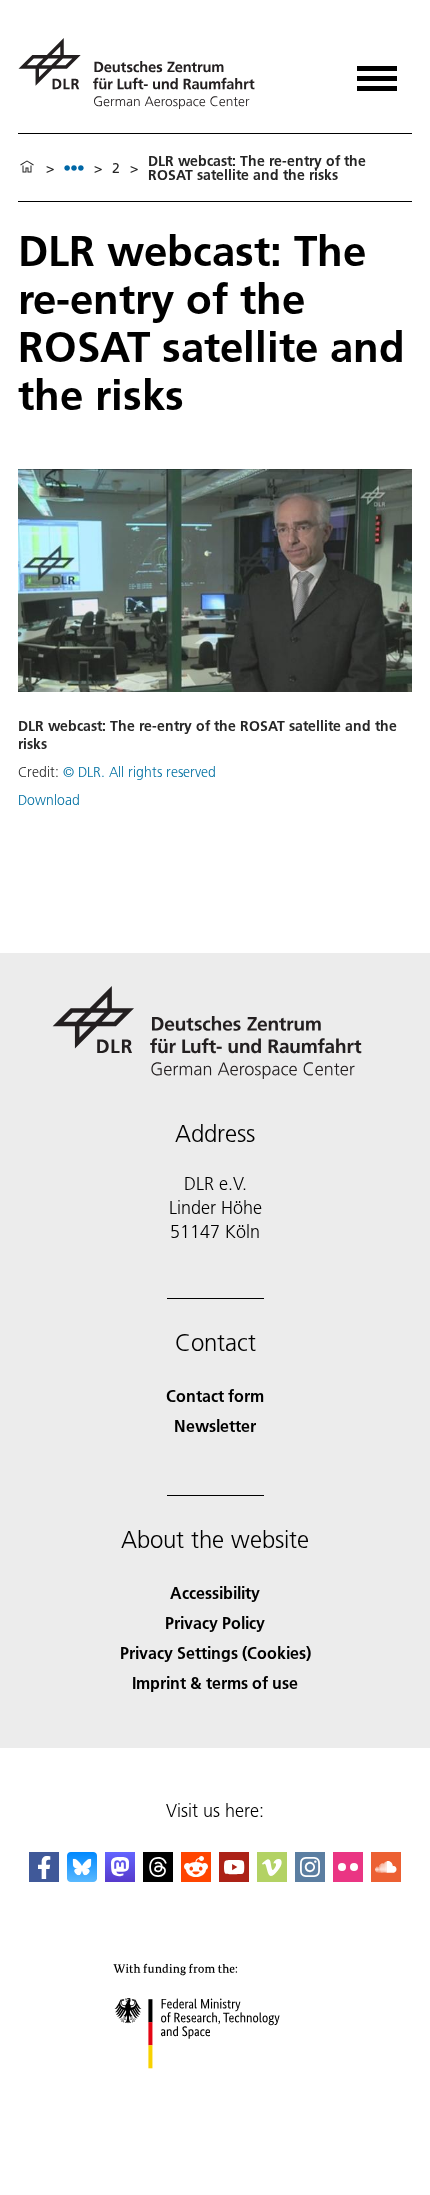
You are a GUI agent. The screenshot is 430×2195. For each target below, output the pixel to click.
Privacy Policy (215, 1622)
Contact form (215, 1395)
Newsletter (215, 1425)
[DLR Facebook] (44, 1875)
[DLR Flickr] (348, 1875)
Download (49, 800)
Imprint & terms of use (215, 1682)
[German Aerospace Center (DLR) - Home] (144, 73)
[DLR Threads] (158, 1875)
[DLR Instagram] (310, 1875)
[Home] (27, 168)
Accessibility (215, 1592)
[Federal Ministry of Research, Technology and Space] (215, 2088)
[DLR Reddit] (196, 1875)
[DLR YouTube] (234, 1875)
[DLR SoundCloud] (386, 1875)
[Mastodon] (120, 1875)
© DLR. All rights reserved (139, 772)
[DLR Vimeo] (272, 1875)
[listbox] (74, 167)
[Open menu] (377, 71)
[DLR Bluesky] (82, 1875)
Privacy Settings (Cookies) (215, 1652)
